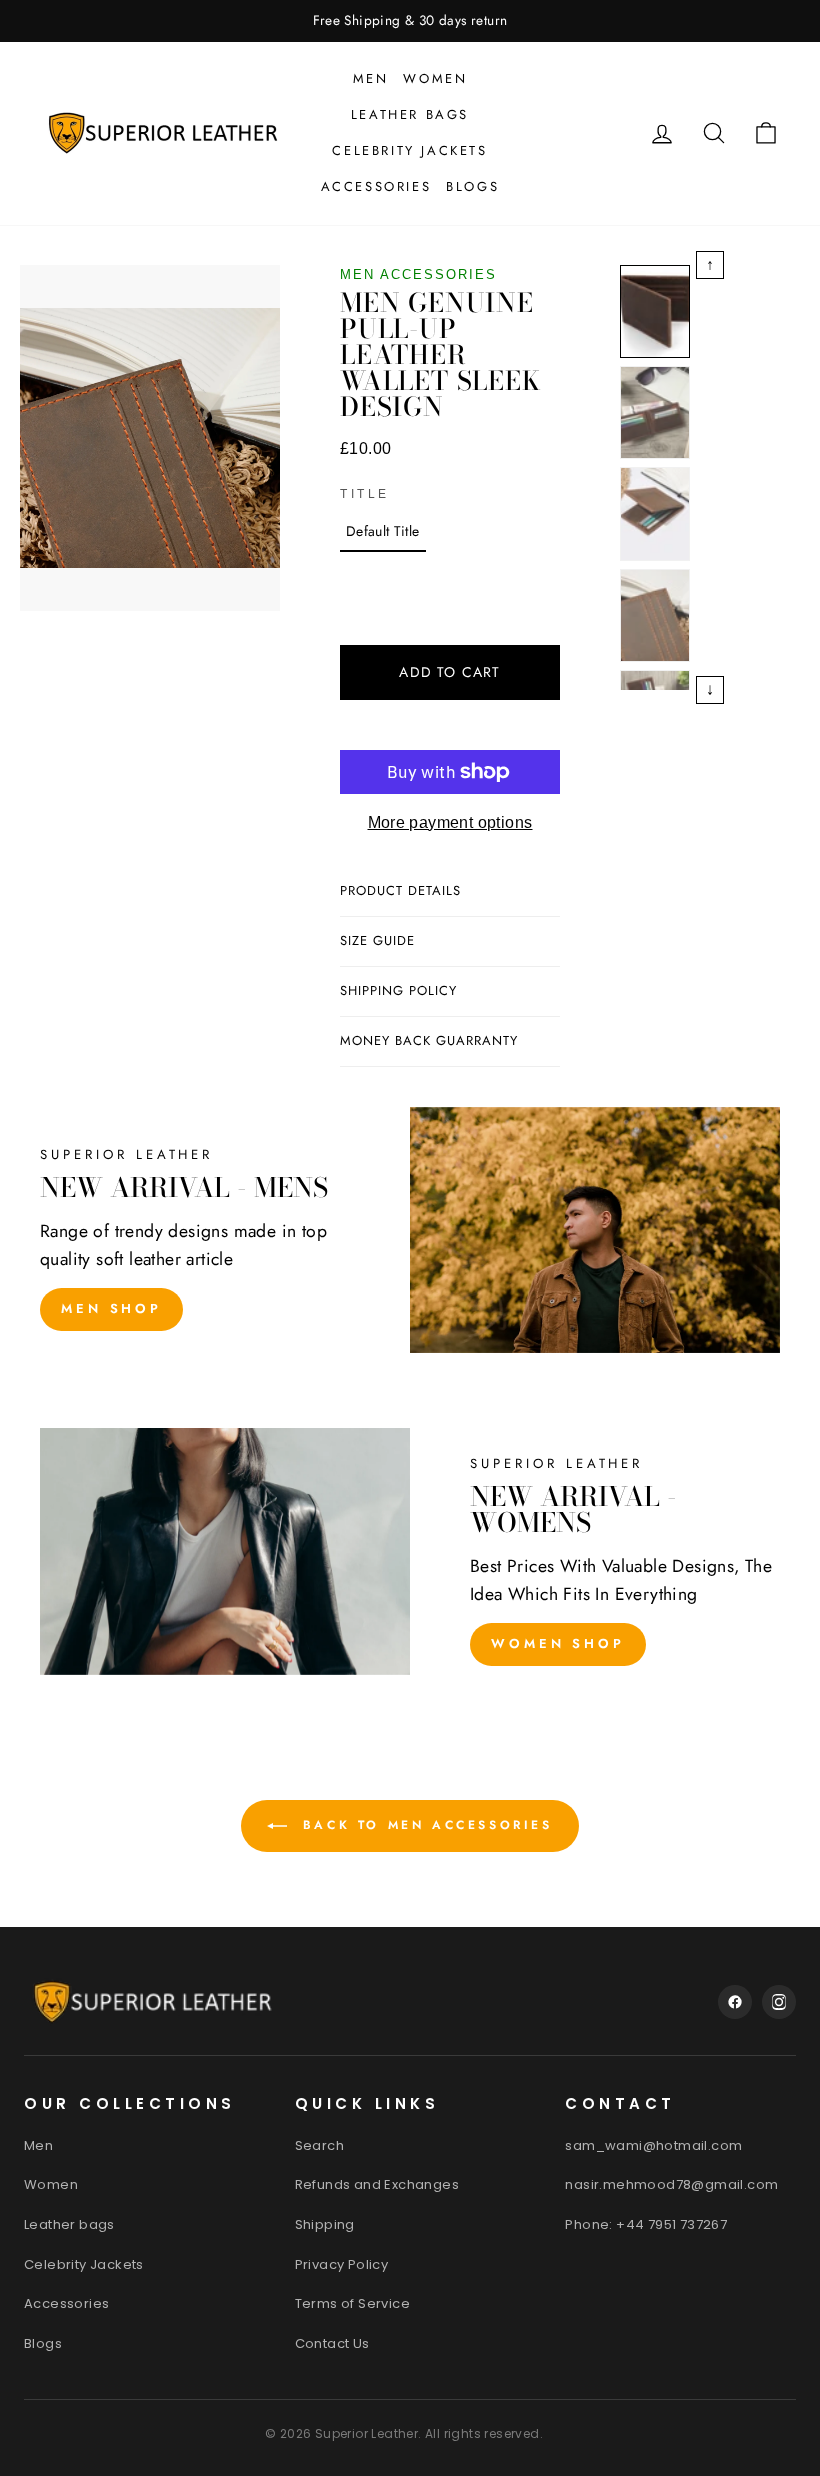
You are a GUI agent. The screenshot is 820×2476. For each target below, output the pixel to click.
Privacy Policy (342, 2264)
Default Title (383, 531)
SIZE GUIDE (377, 940)
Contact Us (332, 2343)
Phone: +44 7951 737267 (646, 2224)
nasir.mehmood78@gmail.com (671, 2184)
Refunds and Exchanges (377, 2184)
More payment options (450, 822)
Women (435, 78)
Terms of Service (352, 2303)
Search (319, 2145)
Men (371, 78)
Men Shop (111, 1308)
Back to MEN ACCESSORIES (423, 1825)
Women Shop (558, 1643)
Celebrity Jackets (409, 150)
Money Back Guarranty (429, 1040)
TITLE (365, 494)
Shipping (325, 2224)
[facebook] (735, 2002)
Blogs (472, 186)
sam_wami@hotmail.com (653, 2145)
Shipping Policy (398, 990)
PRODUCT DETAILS (400, 890)
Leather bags (410, 114)
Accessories (376, 186)
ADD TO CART (449, 672)
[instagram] (779, 2002)
